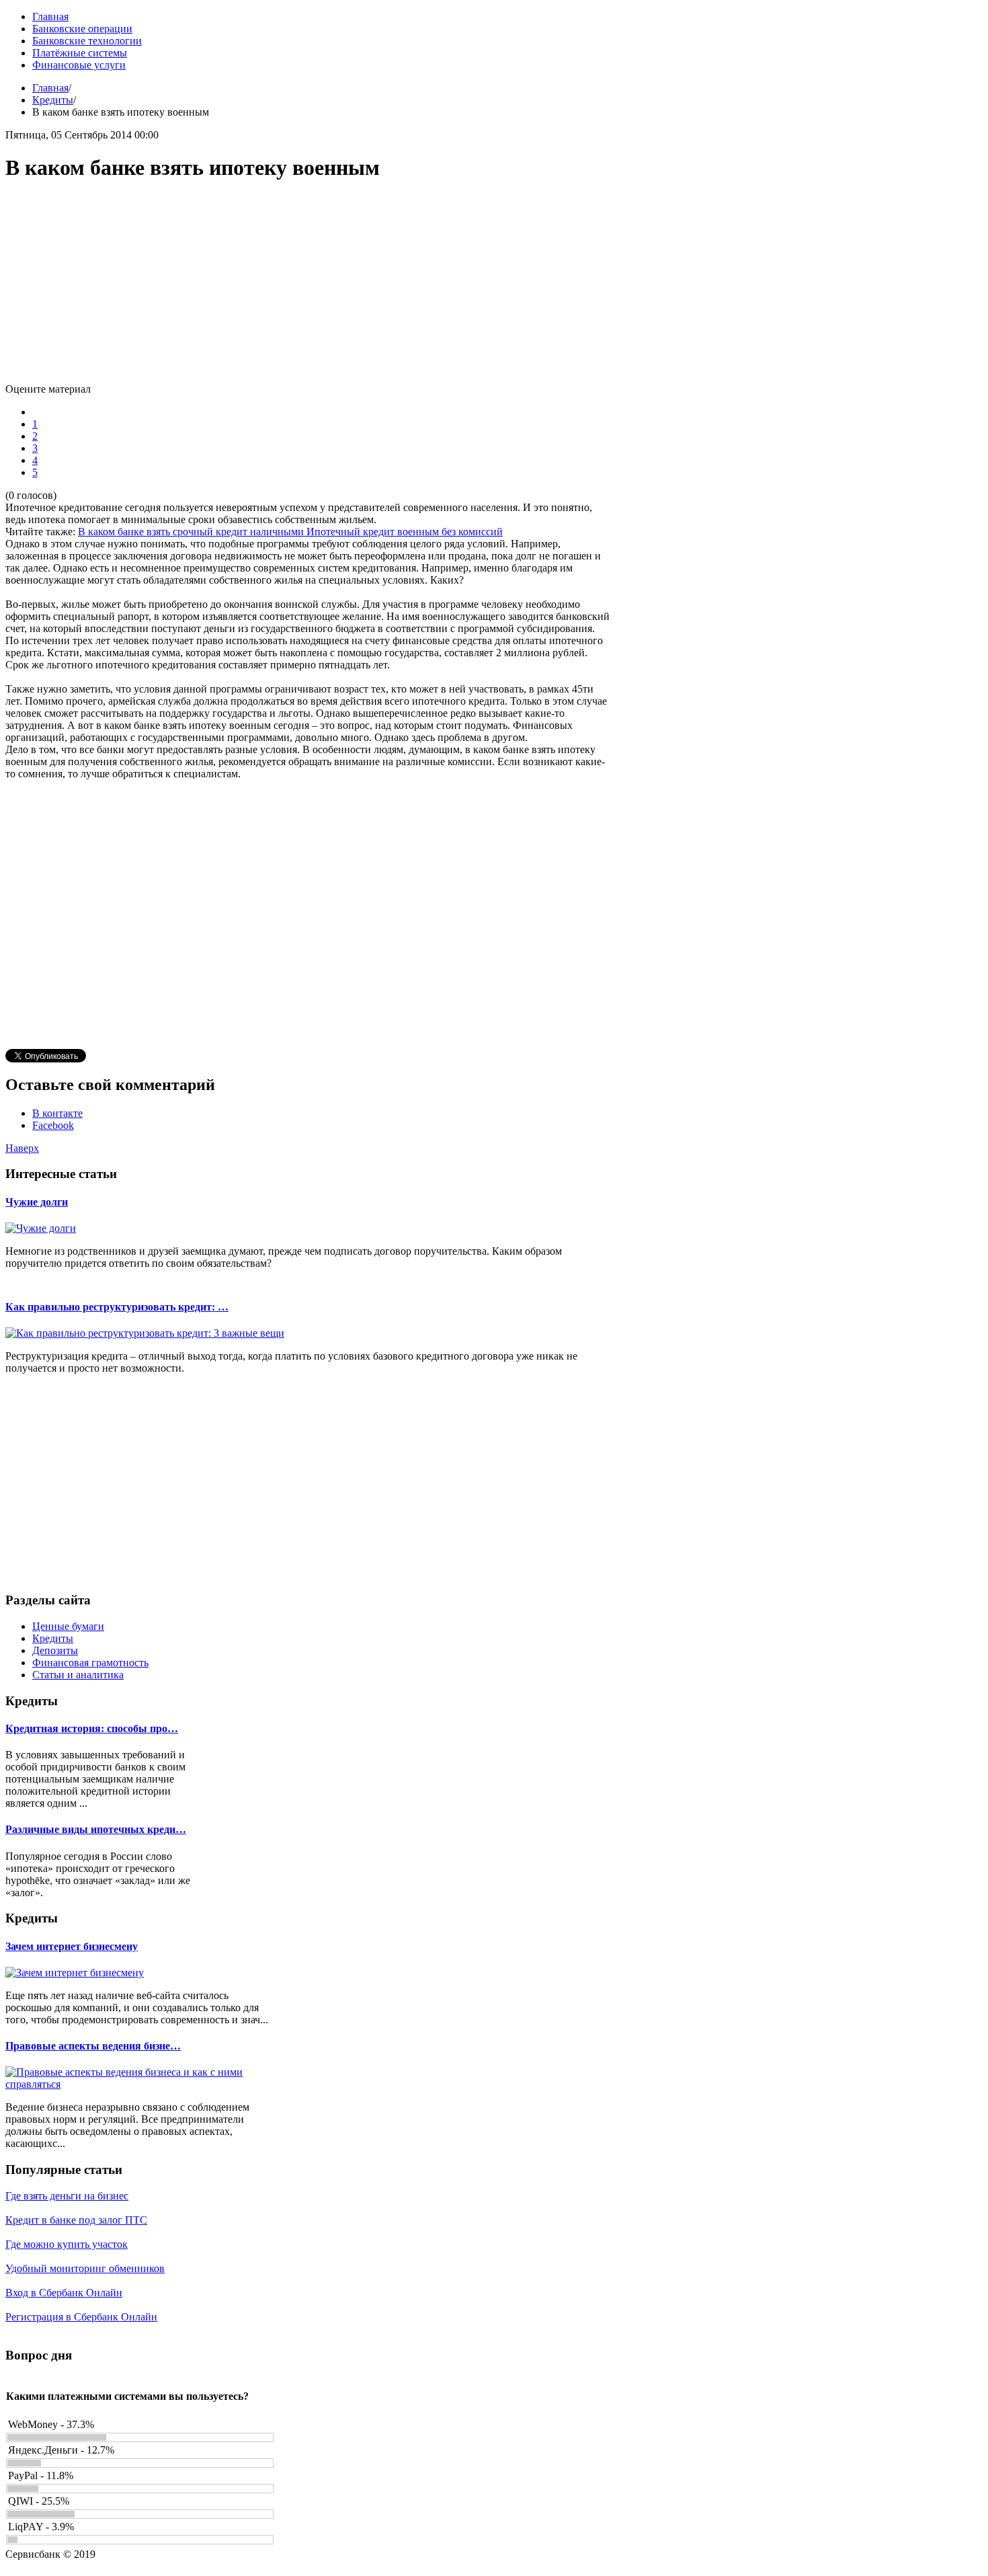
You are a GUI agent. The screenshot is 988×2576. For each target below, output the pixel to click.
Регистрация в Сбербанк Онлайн (81, 2317)
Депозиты (55, 1650)
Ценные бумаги (68, 1626)
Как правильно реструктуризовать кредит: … (117, 1307)
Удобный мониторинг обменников (85, 2268)
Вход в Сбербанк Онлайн (64, 2293)
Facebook (53, 1125)
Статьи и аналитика (78, 1675)
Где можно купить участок (67, 2244)
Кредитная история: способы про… (92, 1728)
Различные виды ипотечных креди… (96, 1829)
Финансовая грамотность (90, 1663)
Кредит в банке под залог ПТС (76, 2220)
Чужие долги (37, 1202)
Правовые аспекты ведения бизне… (93, 2046)
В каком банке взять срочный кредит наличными (192, 532)
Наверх (22, 1148)
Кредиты (53, 100)
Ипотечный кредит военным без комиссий (405, 532)
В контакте (57, 1113)
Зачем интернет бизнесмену (72, 1946)
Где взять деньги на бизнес (67, 2196)
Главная (50, 88)
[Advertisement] (308, 289)
